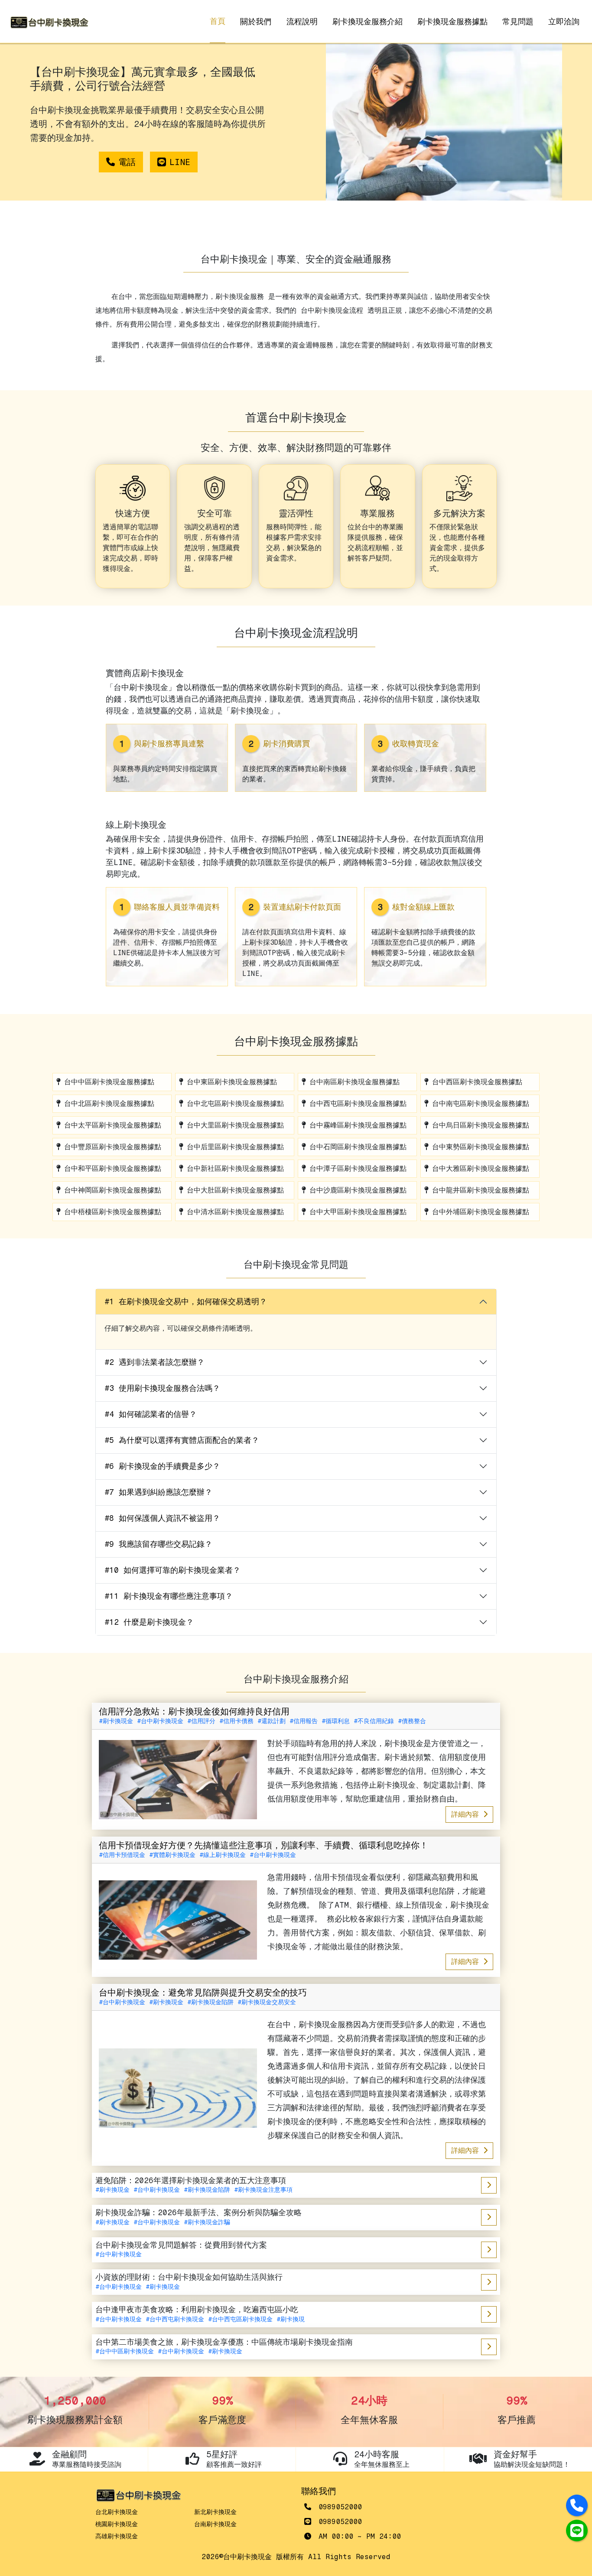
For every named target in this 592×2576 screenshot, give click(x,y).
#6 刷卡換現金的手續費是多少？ (162, 1466)
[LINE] (577, 2531)
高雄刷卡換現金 (117, 2536)
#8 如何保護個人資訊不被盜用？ (162, 1518)
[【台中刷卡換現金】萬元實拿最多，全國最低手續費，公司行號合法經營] (49, 22)
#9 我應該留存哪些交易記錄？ (158, 1544)
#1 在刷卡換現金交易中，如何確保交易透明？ (186, 1302)
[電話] (577, 2505)
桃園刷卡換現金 (117, 2524)
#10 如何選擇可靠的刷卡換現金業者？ (172, 1570)
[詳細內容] (489, 2185)
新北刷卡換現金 (215, 2512)
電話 (127, 162)
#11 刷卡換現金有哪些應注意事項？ (169, 1596)
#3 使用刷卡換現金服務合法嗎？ (162, 1388)
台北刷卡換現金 (117, 2512)
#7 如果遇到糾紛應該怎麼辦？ (158, 1492)
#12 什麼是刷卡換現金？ (149, 1622)
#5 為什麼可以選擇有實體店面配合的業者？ (182, 1440)
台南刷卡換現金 (215, 2524)
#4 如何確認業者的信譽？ (151, 1414)
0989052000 (338, 2507)
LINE (180, 162)
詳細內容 (467, 1814)
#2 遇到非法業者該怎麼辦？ (155, 1362)
